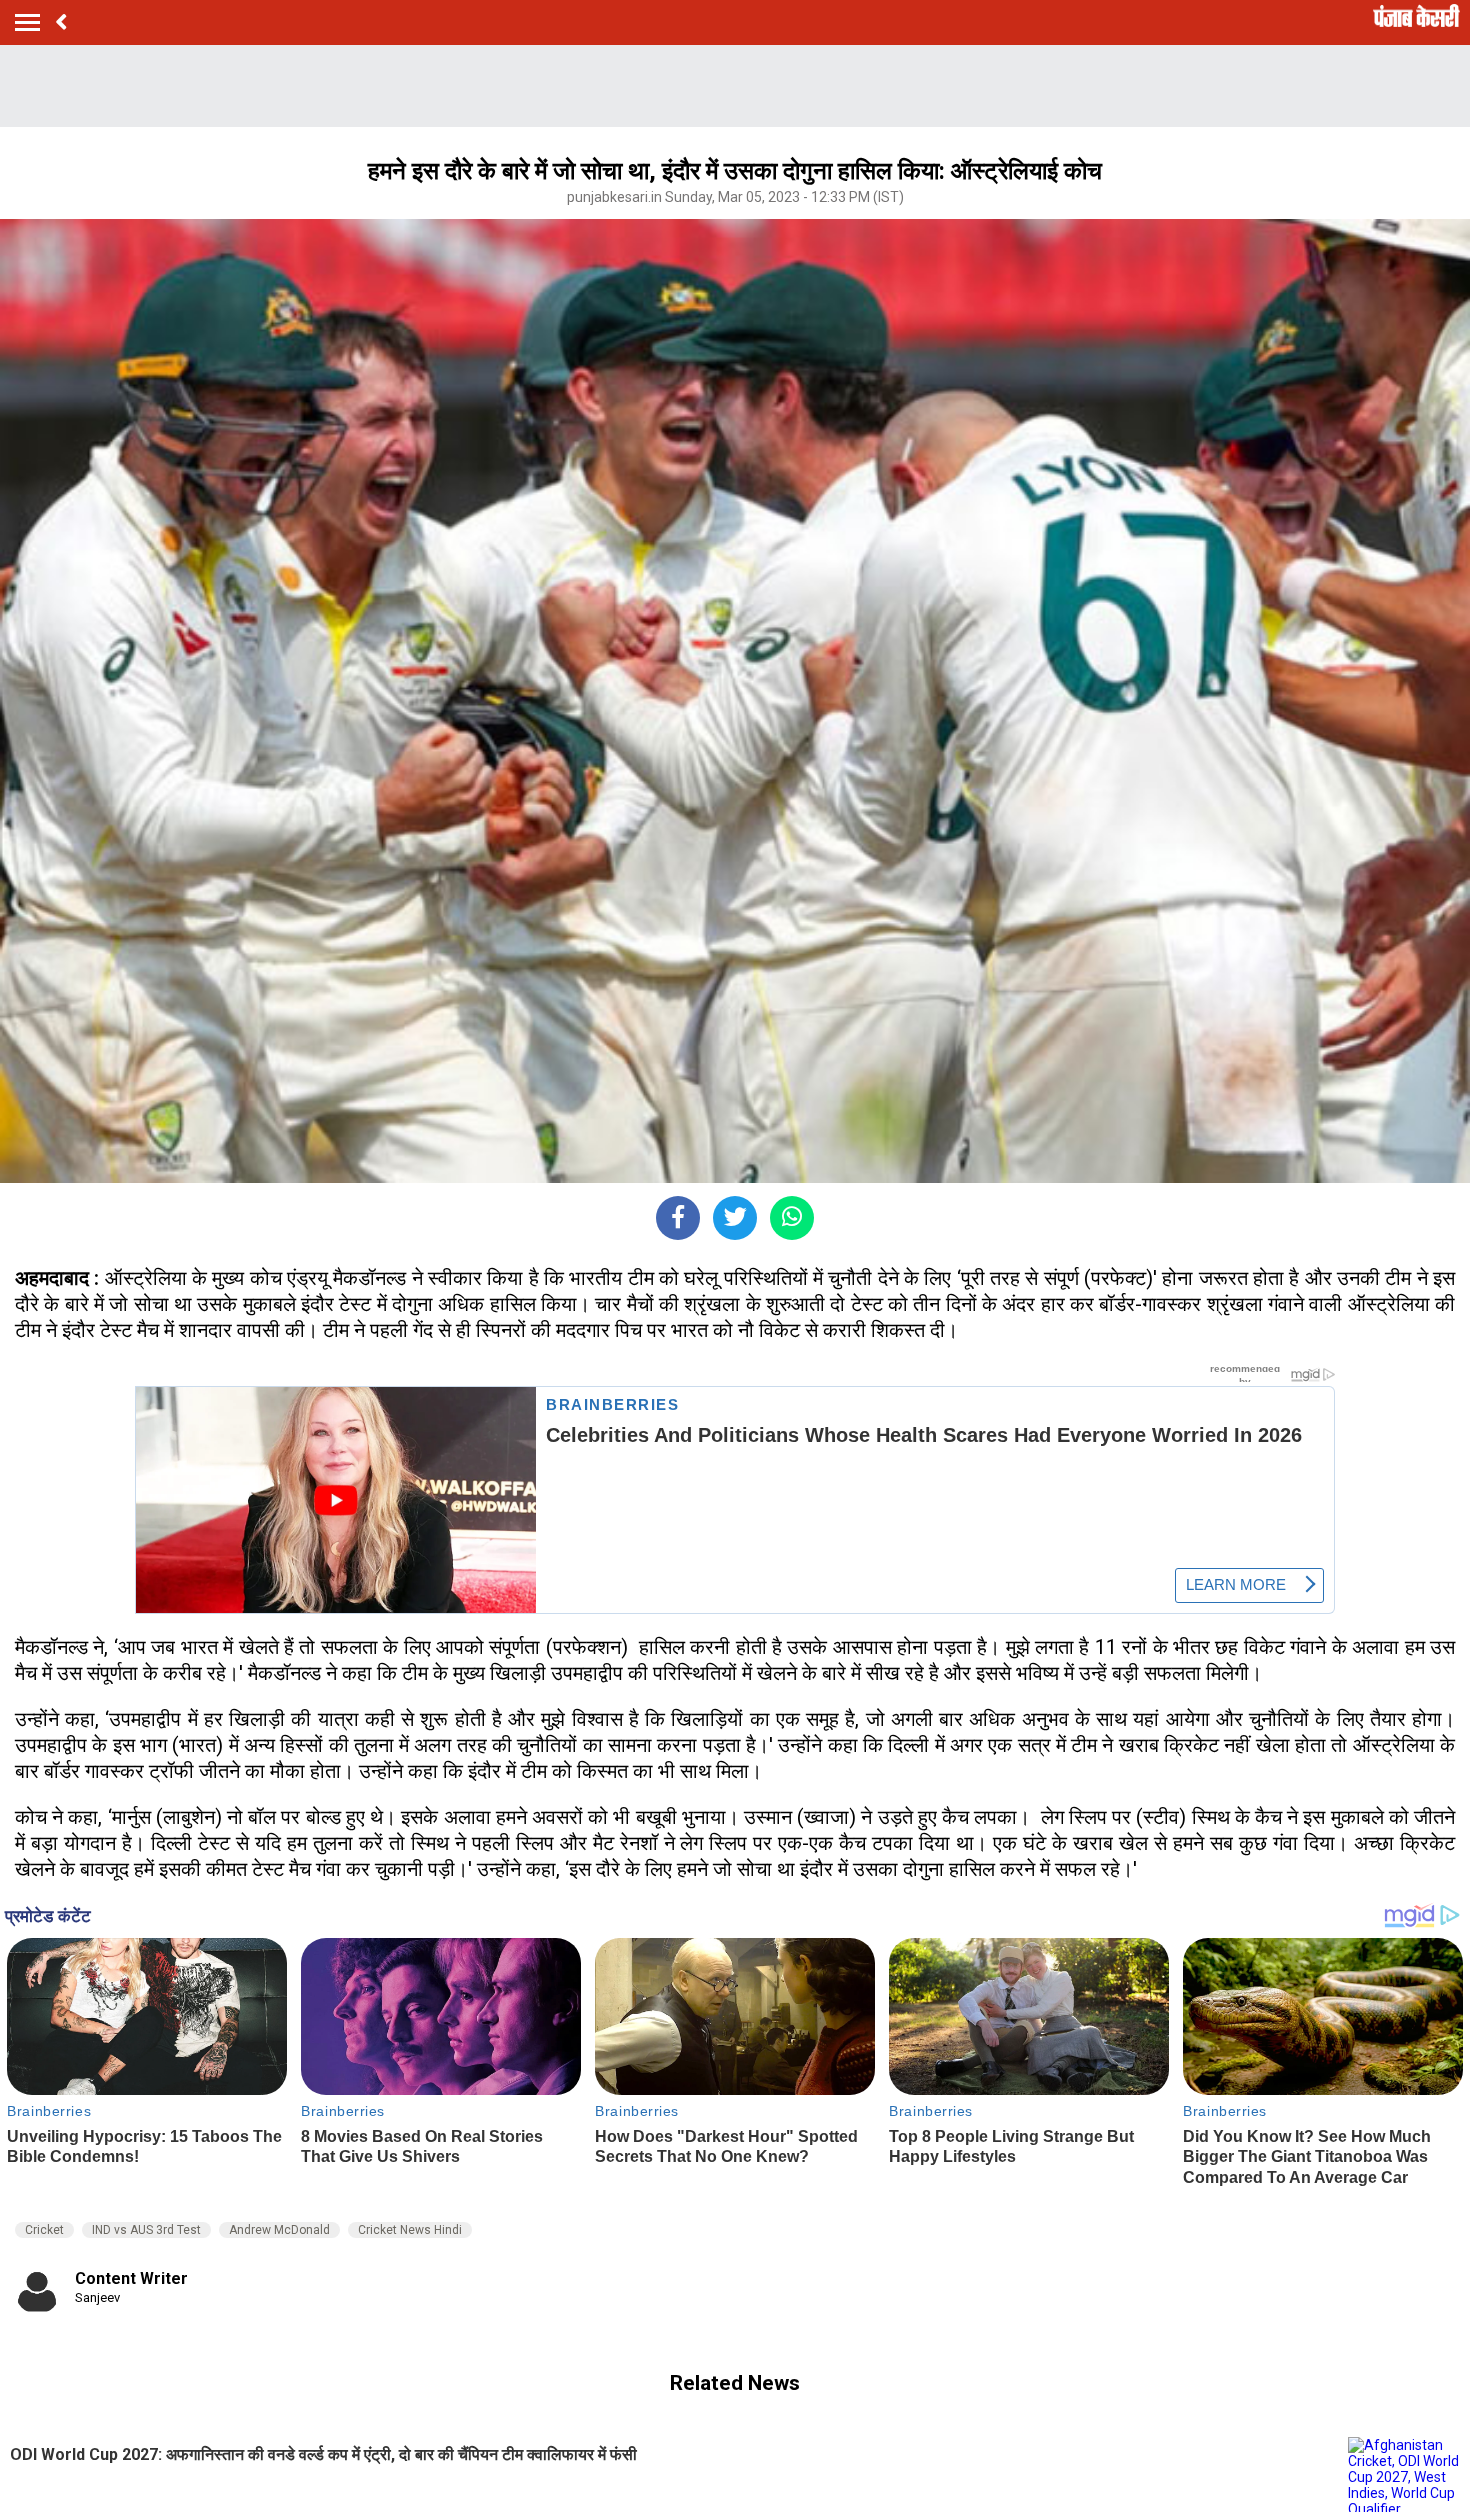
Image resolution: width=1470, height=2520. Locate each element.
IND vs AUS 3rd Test (146, 2230)
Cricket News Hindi (410, 2230)
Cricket (44, 2230)
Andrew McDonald (279, 2230)
